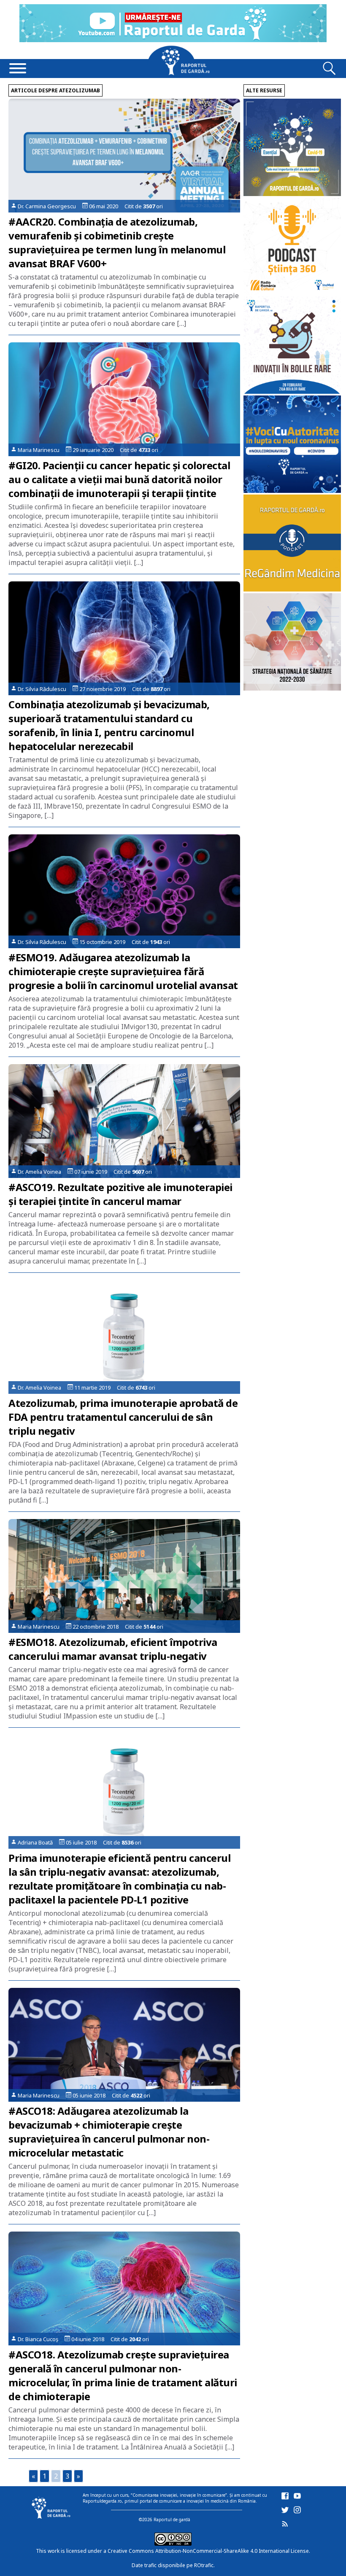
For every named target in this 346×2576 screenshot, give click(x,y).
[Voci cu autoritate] (292, 491)
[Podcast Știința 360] (292, 292)
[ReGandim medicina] (292, 589)
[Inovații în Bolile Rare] (292, 391)
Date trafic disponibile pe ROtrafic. (173, 2565)
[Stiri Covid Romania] (292, 194)
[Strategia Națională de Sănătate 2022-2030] (292, 688)
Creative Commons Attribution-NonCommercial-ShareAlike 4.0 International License (208, 2551)
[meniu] (18, 69)
